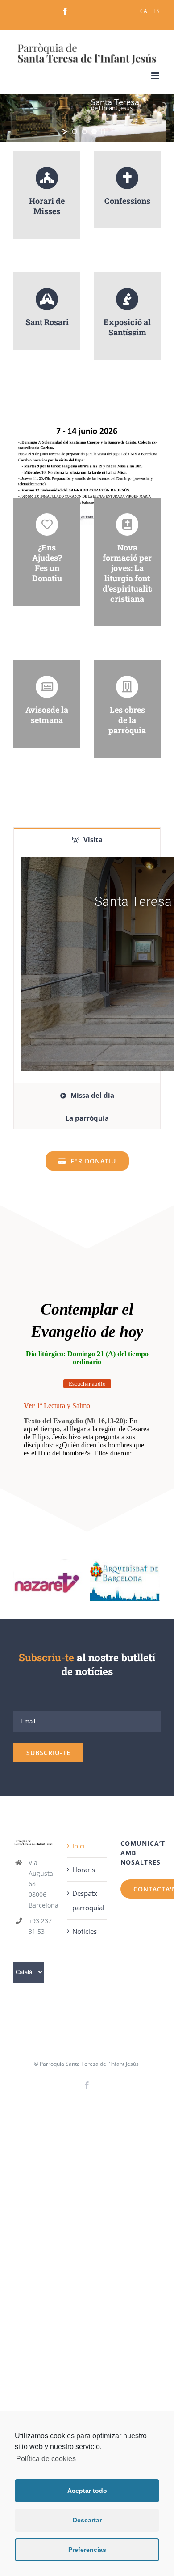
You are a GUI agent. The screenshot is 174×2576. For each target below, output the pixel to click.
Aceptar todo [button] (87, 2491)
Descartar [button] (87, 2520)
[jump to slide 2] (84, 131)
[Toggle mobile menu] (156, 76)
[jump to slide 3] (94, 131)
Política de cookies (46, 2459)
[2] (125, 1579)
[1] (49, 1579)
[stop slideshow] (103, 131)
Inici (79, 1846)
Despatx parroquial (87, 1900)
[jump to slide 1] (75, 131)
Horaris (84, 1870)
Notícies (85, 1931)
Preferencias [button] (87, 2550)
